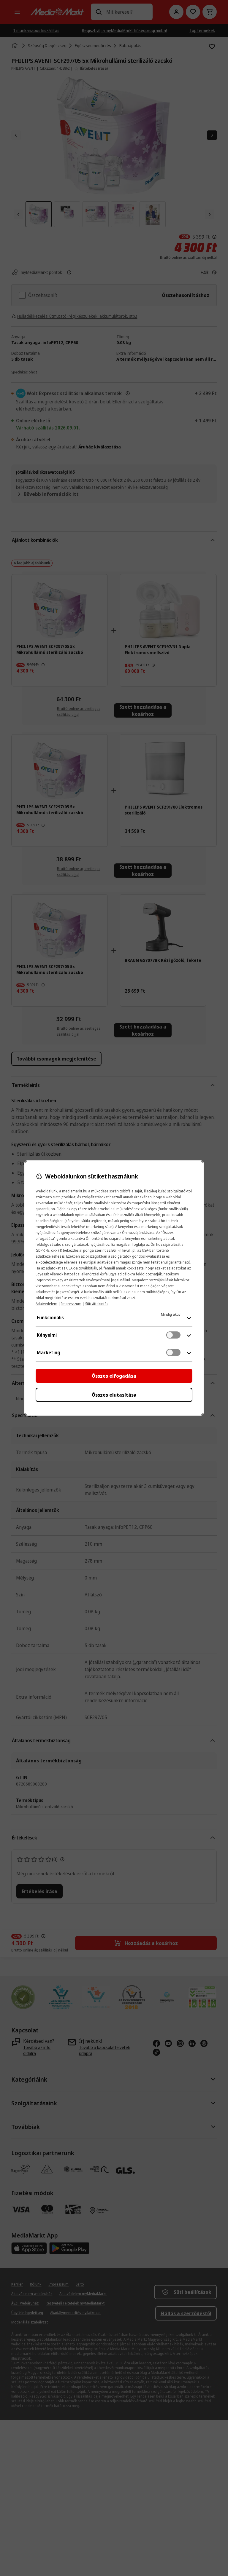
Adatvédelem (46, 1304)
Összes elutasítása (114, 1395)
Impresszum (71, 1304)
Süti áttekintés (97, 1304)
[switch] (173, 1335)
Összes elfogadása (114, 1376)
